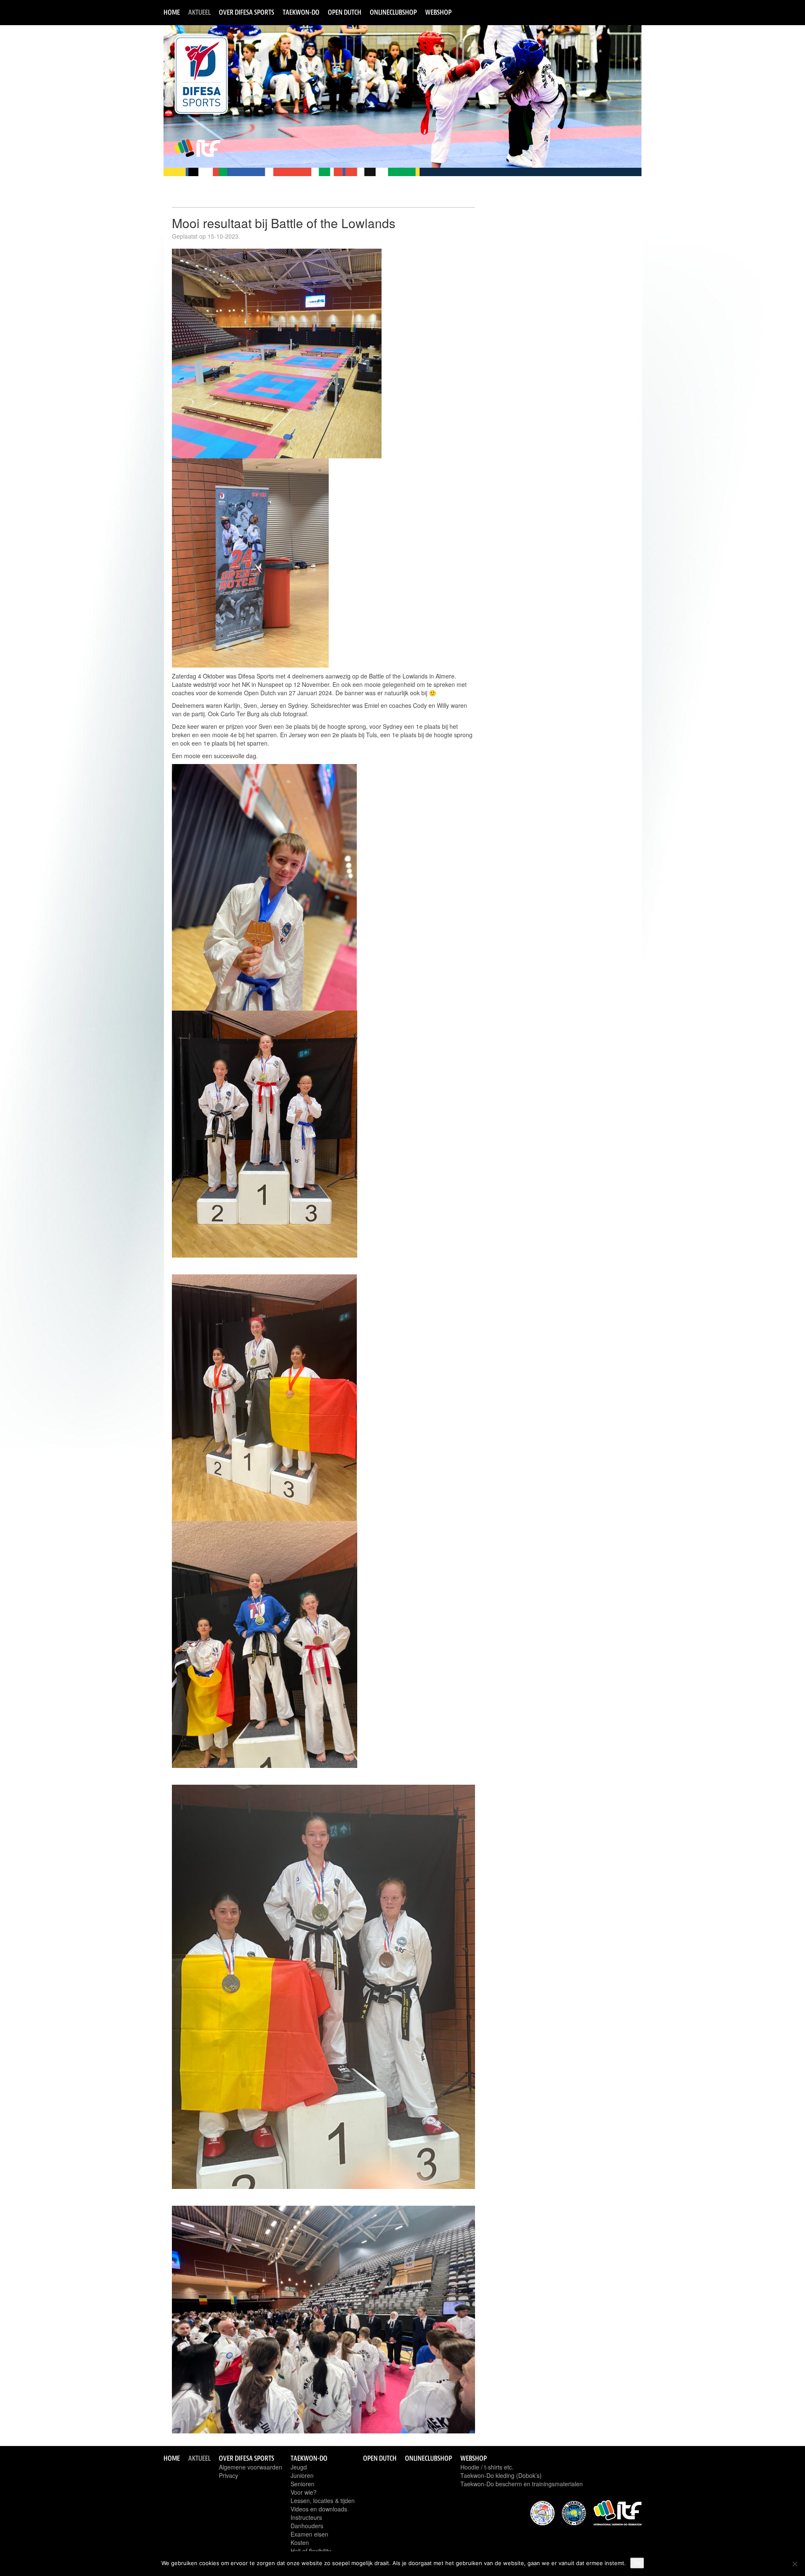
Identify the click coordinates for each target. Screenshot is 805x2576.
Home (172, 12)
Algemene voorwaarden (251, 2467)
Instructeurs (306, 2517)
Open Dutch (345, 12)
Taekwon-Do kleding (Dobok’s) (501, 2475)
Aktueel (199, 12)
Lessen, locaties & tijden (323, 2501)
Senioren (303, 2484)
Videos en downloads (319, 2509)
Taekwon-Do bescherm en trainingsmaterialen (522, 2484)
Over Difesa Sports (247, 12)
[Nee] (795, 2564)
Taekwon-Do (301, 12)
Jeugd (299, 2467)
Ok (637, 2563)
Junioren (302, 2475)
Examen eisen (309, 2534)
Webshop (438, 12)
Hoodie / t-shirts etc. (487, 2467)
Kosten (300, 2542)
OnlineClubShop (393, 12)
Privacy (229, 2475)
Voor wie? (304, 2492)
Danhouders (307, 2526)
